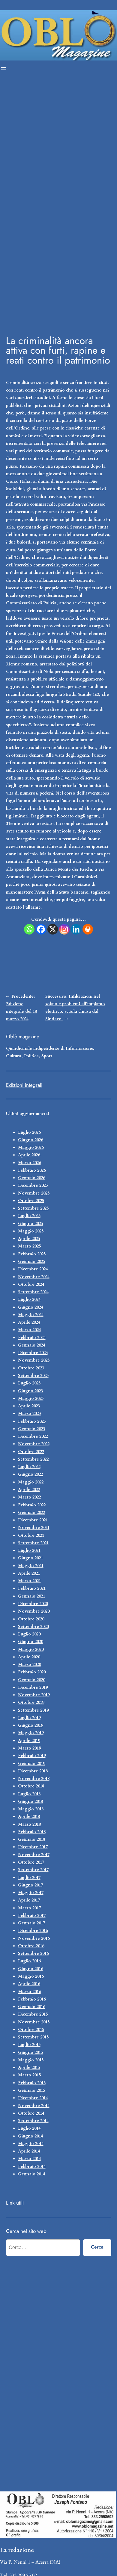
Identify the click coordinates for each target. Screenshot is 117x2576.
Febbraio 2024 (32, 1338)
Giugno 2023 (30, 1391)
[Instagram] (64, 929)
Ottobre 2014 (31, 2113)
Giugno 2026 (30, 1140)
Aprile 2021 (29, 1573)
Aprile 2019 (29, 1741)
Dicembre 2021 (33, 1520)
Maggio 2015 (31, 2060)
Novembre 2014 (34, 2106)
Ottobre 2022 (31, 1452)
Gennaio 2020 (31, 1680)
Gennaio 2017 (31, 1923)
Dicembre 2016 (33, 1931)
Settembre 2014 (33, 2121)
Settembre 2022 (33, 1459)
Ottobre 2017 (31, 1862)
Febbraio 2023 (32, 1421)
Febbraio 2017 (32, 1916)
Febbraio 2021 (32, 1588)
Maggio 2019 (31, 1733)
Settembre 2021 (33, 1543)
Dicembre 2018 (33, 1771)
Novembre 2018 (34, 1779)
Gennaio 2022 (31, 1513)
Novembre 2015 (34, 2022)
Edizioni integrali (24, 1085)
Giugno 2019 (30, 1725)
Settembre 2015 (33, 2037)
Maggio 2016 (31, 1976)
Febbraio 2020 (32, 1672)
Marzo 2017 (29, 1908)
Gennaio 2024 (31, 1345)
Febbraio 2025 (32, 1254)
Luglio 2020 (29, 1634)
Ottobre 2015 (31, 2030)
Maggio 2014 (31, 2144)
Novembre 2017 (34, 1855)
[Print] (88, 929)
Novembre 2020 (34, 1611)
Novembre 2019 (34, 1695)
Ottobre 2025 (31, 1201)
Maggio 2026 (31, 1147)
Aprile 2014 (29, 2151)
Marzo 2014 (29, 2159)
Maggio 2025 (31, 1231)
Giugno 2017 (30, 1885)
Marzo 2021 (29, 1581)
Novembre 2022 (34, 1444)
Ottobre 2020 (31, 1619)
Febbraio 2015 (32, 2083)
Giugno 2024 (30, 1307)
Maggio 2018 (31, 1809)
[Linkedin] (76, 929)
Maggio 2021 (31, 1566)
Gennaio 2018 (31, 1839)
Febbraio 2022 (32, 1505)
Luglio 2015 (29, 2045)
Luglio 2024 (29, 1299)
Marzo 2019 (29, 1748)
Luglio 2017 (29, 1878)
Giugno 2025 (30, 1224)
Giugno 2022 (30, 1474)
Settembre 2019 (33, 1710)
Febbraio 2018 (32, 1832)
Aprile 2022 (29, 1490)
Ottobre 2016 (31, 1946)
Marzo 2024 (29, 1330)
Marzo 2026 (29, 1163)
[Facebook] (41, 929)
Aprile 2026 (29, 1155)
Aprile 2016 (29, 1984)
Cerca (97, 2247)
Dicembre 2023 (33, 1353)
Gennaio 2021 (31, 1596)
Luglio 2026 (29, 1132)
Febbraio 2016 (32, 1999)
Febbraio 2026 (32, 1170)
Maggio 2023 (31, 1398)
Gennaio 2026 (31, 1178)
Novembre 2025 (34, 1193)
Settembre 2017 (33, 1870)
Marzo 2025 (29, 1246)
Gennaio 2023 (31, 1429)
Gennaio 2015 (31, 2090)
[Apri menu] (4, 69)
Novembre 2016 (34, 1938)
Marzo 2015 (29, 2075)
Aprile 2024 (29, 1322)
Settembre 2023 (33, 1376)
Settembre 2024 (33, 1292)
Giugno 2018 (30, 1801)
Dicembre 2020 (33, 1604)
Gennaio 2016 (31, 2007)
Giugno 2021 (30, 1558)
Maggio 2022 (31, 1482)
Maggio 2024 (31, 1315)
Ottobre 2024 (31, 1284)
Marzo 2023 (29, 1414)
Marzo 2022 (29, 1497)
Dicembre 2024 (33, 1269)
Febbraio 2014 (32, 2167)
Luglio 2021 (29, 1550)
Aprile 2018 (29, 1817)
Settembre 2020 (33, 1627)
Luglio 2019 (29, 1718)
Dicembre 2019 (33, 1687)
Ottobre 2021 (31, 1535)
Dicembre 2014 (33, 2098)
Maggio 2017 (31, 1893)
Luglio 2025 (29, 1216)
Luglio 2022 (29, 1467)
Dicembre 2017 (33, 1847)
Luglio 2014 (29, 2128)
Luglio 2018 (29, 1794)
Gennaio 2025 (31, 1262)
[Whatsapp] (29, 929)
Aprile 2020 (29, 1657)
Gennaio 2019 (31, 1764)
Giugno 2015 (30, 2052)
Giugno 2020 (30, 1642)
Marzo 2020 (29, 1665)
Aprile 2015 (29, 2068)
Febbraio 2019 (32, 1756)
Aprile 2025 (29, 1239)
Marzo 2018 (29, 1824)
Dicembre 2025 (33, 1185)
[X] (53, 929)
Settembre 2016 (33, 1953)
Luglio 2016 (29, 1961)
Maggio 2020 (31, 1649)
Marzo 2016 (29, 1992)
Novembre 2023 (34, 1360)
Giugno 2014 (30, 2136)
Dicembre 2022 (33, 1436)
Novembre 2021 (34, 1528)
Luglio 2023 (29, 1383)
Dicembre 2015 (33, 2014)
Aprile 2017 (29, 1900)
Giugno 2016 (30, 1969)
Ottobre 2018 (31, 1786)
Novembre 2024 (34, 1277)
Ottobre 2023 (31, 1368)
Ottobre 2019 (31, 1702)
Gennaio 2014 (31, 2174)
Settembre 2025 (33, 1208)
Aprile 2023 (29, 1406)
